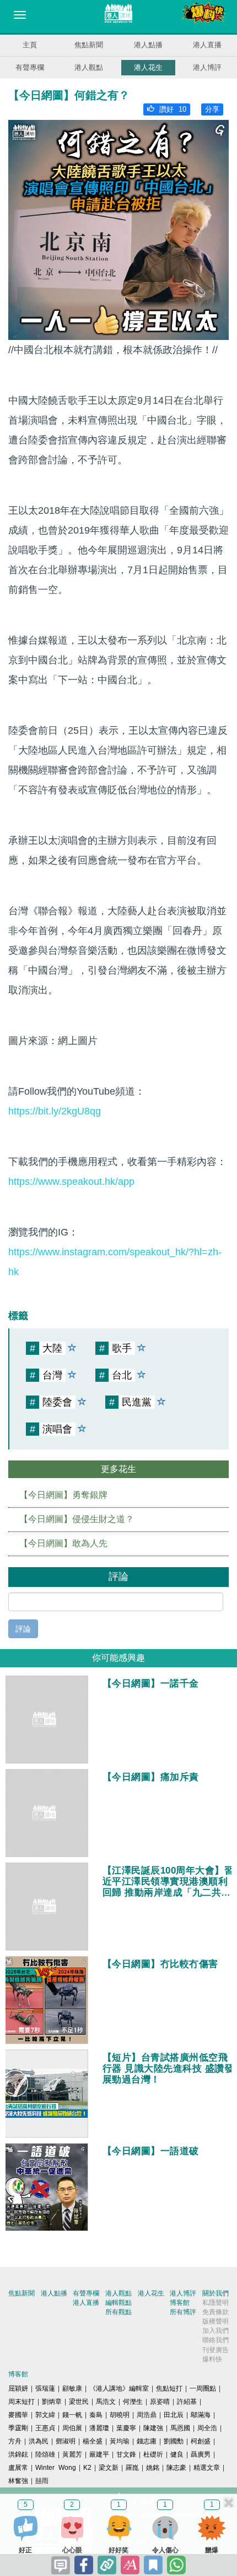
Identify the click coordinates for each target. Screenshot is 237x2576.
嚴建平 (99, 2454)
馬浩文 (106, 2402)
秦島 (96, 2415)
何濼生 (133, 2402)
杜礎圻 (153, 2454)
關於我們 (216, 2293)
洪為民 (39, 2441)
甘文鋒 (126, 2454)
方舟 (15, 2441)
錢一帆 (72, 2415)
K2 (87, 2468)
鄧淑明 (66, 2441)
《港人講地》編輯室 (119, 2388)
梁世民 (79, 2402)
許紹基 (187, 2402)
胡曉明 (120, 2415)
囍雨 (42, 2481)
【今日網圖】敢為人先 (63, 1543)
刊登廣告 (216, 2350)
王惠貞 (45, 2428)
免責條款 (216, 2312)
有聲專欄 (30, 67)
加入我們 (216, 2331)
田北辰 (174, 2415)
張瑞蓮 (45, 2388)
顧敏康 (72, 2388)
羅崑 (132, 2468)
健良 (177, 2454)
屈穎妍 (18, 2388)
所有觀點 (118, 2312)
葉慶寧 (126, 2428)
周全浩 (207, 2428)
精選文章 (207, 2468)
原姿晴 (160, 2402)
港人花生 (148, 67)
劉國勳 (174, 2441)
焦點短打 (169, 2388)
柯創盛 (201, 2441)
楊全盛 (93, 2441)
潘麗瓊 (99, 2428)
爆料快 (212, 2359)
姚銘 (153, 2468)
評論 (23, 1629)
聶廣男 (201, 2454)
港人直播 (207, 45)
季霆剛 (18, 2428)
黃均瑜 (120, 2441)
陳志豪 (176, 2468)
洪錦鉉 (18, 2454)
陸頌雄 (45, 2454)
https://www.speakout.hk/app (71, 1182)
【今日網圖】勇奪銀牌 (63, 1495)
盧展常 (18, 2468)
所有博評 (183, 2312)
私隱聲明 (216, 2303)
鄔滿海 (201, 2415)
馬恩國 (180, 2428)
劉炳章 (52, 2402)
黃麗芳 (72, 2454)
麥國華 (18, 2415)
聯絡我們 (216, 2340)
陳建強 (153, 2428)
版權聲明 (216, 2321)
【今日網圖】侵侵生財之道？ (77, 1519)
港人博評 (207, 67)
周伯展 (72, 2428)
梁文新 (109, 2468)
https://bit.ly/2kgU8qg (55, 1111)
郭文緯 (45, 2415)
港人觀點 (89, 67)
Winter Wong (56, 2468)
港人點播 (148, 45)
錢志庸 (147, 2441)
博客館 (180, 2303)
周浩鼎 (147, 2415)
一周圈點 (203, 2388)
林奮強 (18, 2481)
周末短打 (21, 2402)
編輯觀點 (118, 2303)
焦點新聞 (89, 45)
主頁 (30, 45)
